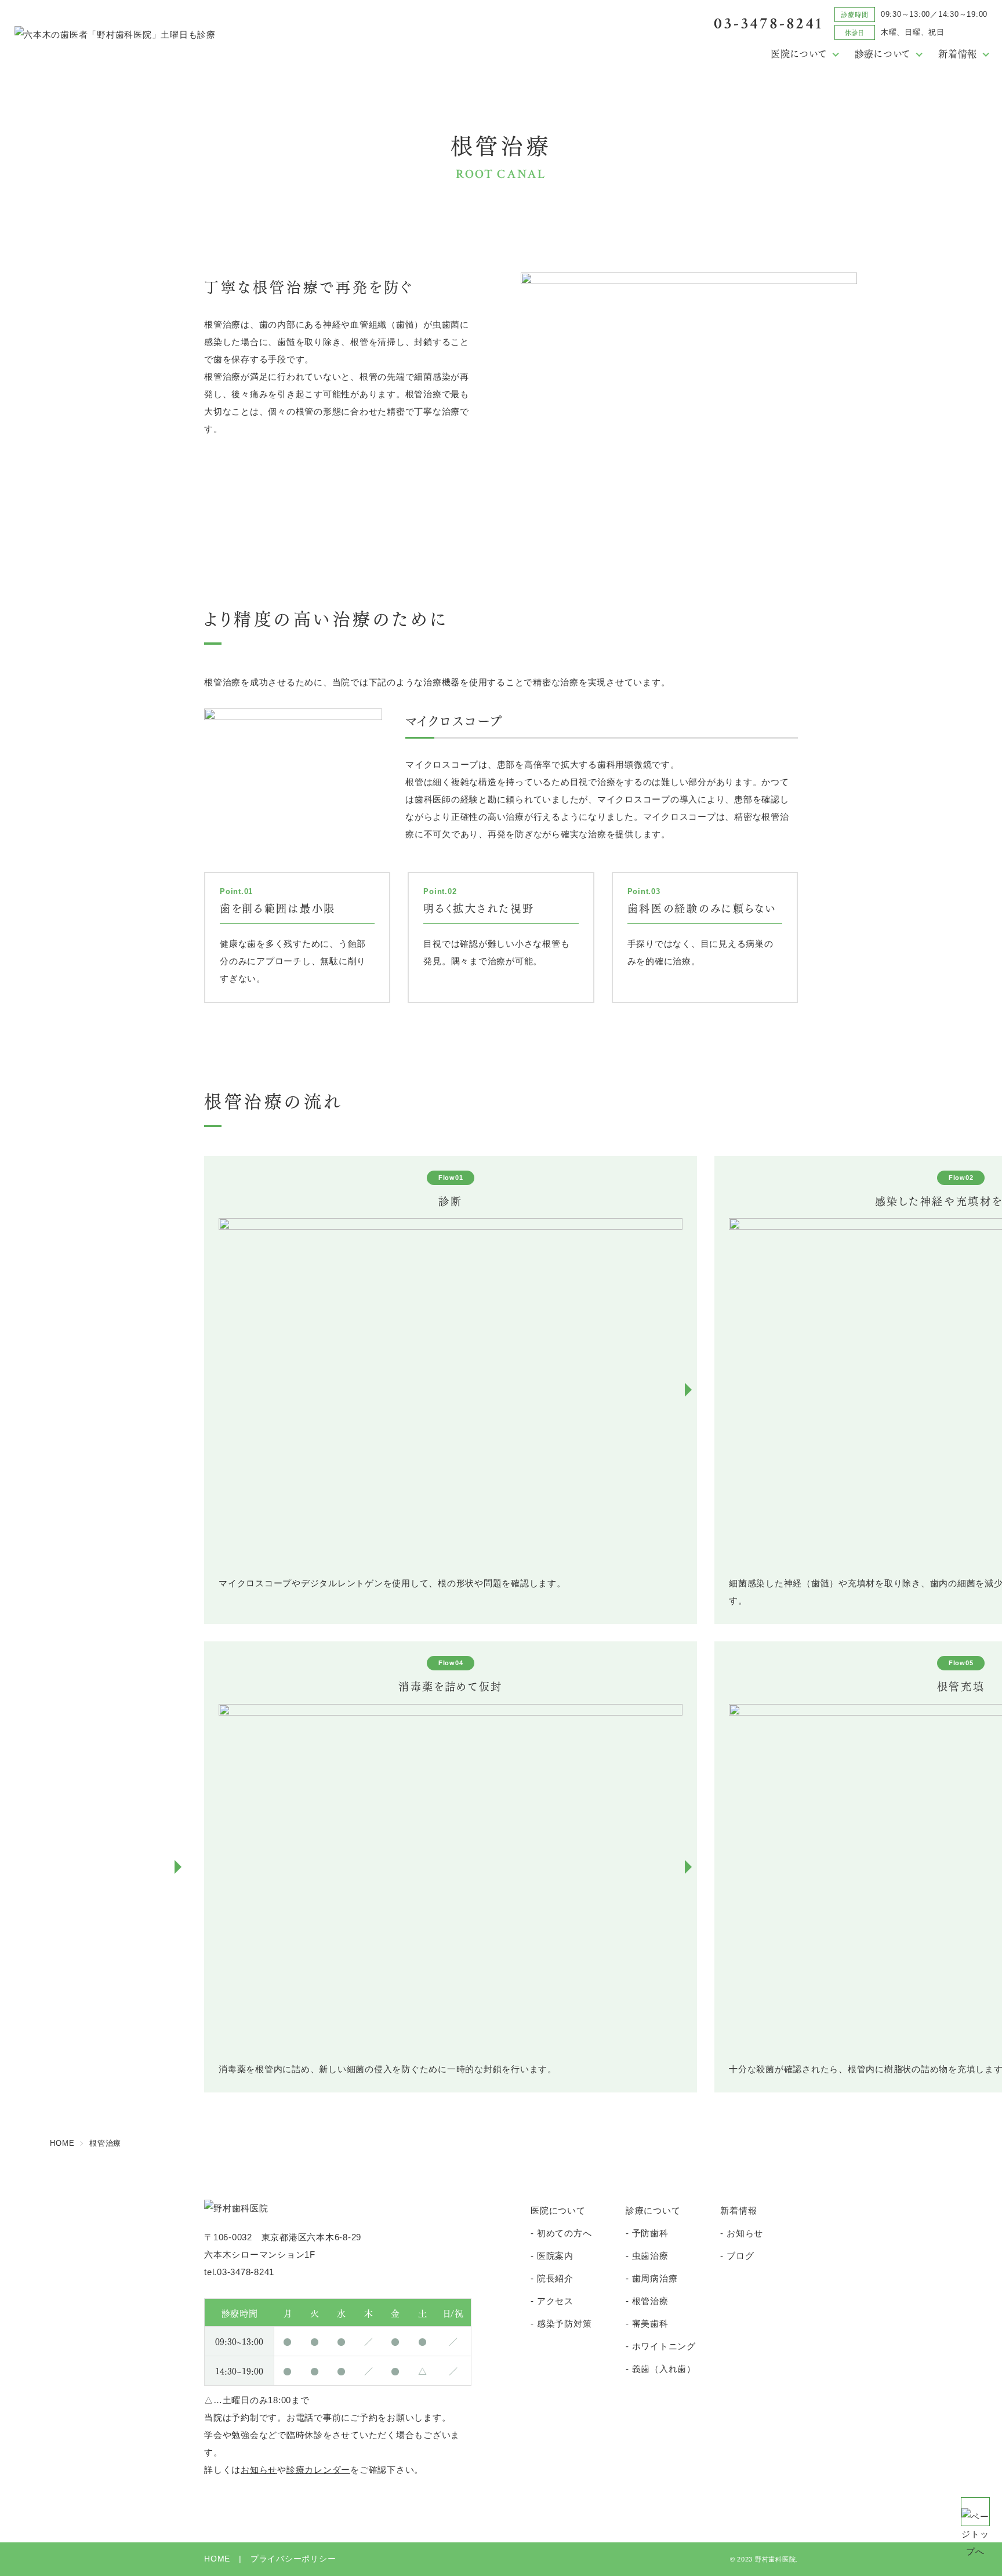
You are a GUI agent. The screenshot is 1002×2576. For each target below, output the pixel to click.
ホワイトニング (664, 2346)
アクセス (555, 2301)
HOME (217, 2559)
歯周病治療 (655, 2278)
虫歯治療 (650, 2256)
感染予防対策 (564, 2324)
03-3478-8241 (768, 23)
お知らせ (259, 2470)
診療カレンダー (318, 2470)
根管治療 (650, 2301)
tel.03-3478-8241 (239, 2272)
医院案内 (555, 2256)
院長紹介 (555, 2278)
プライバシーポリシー (293, 2559)
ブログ (740, 2256)
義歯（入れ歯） (664, 2369)
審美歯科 (650, 2324)
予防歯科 (650, 2233)
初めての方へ (564, 2233)
